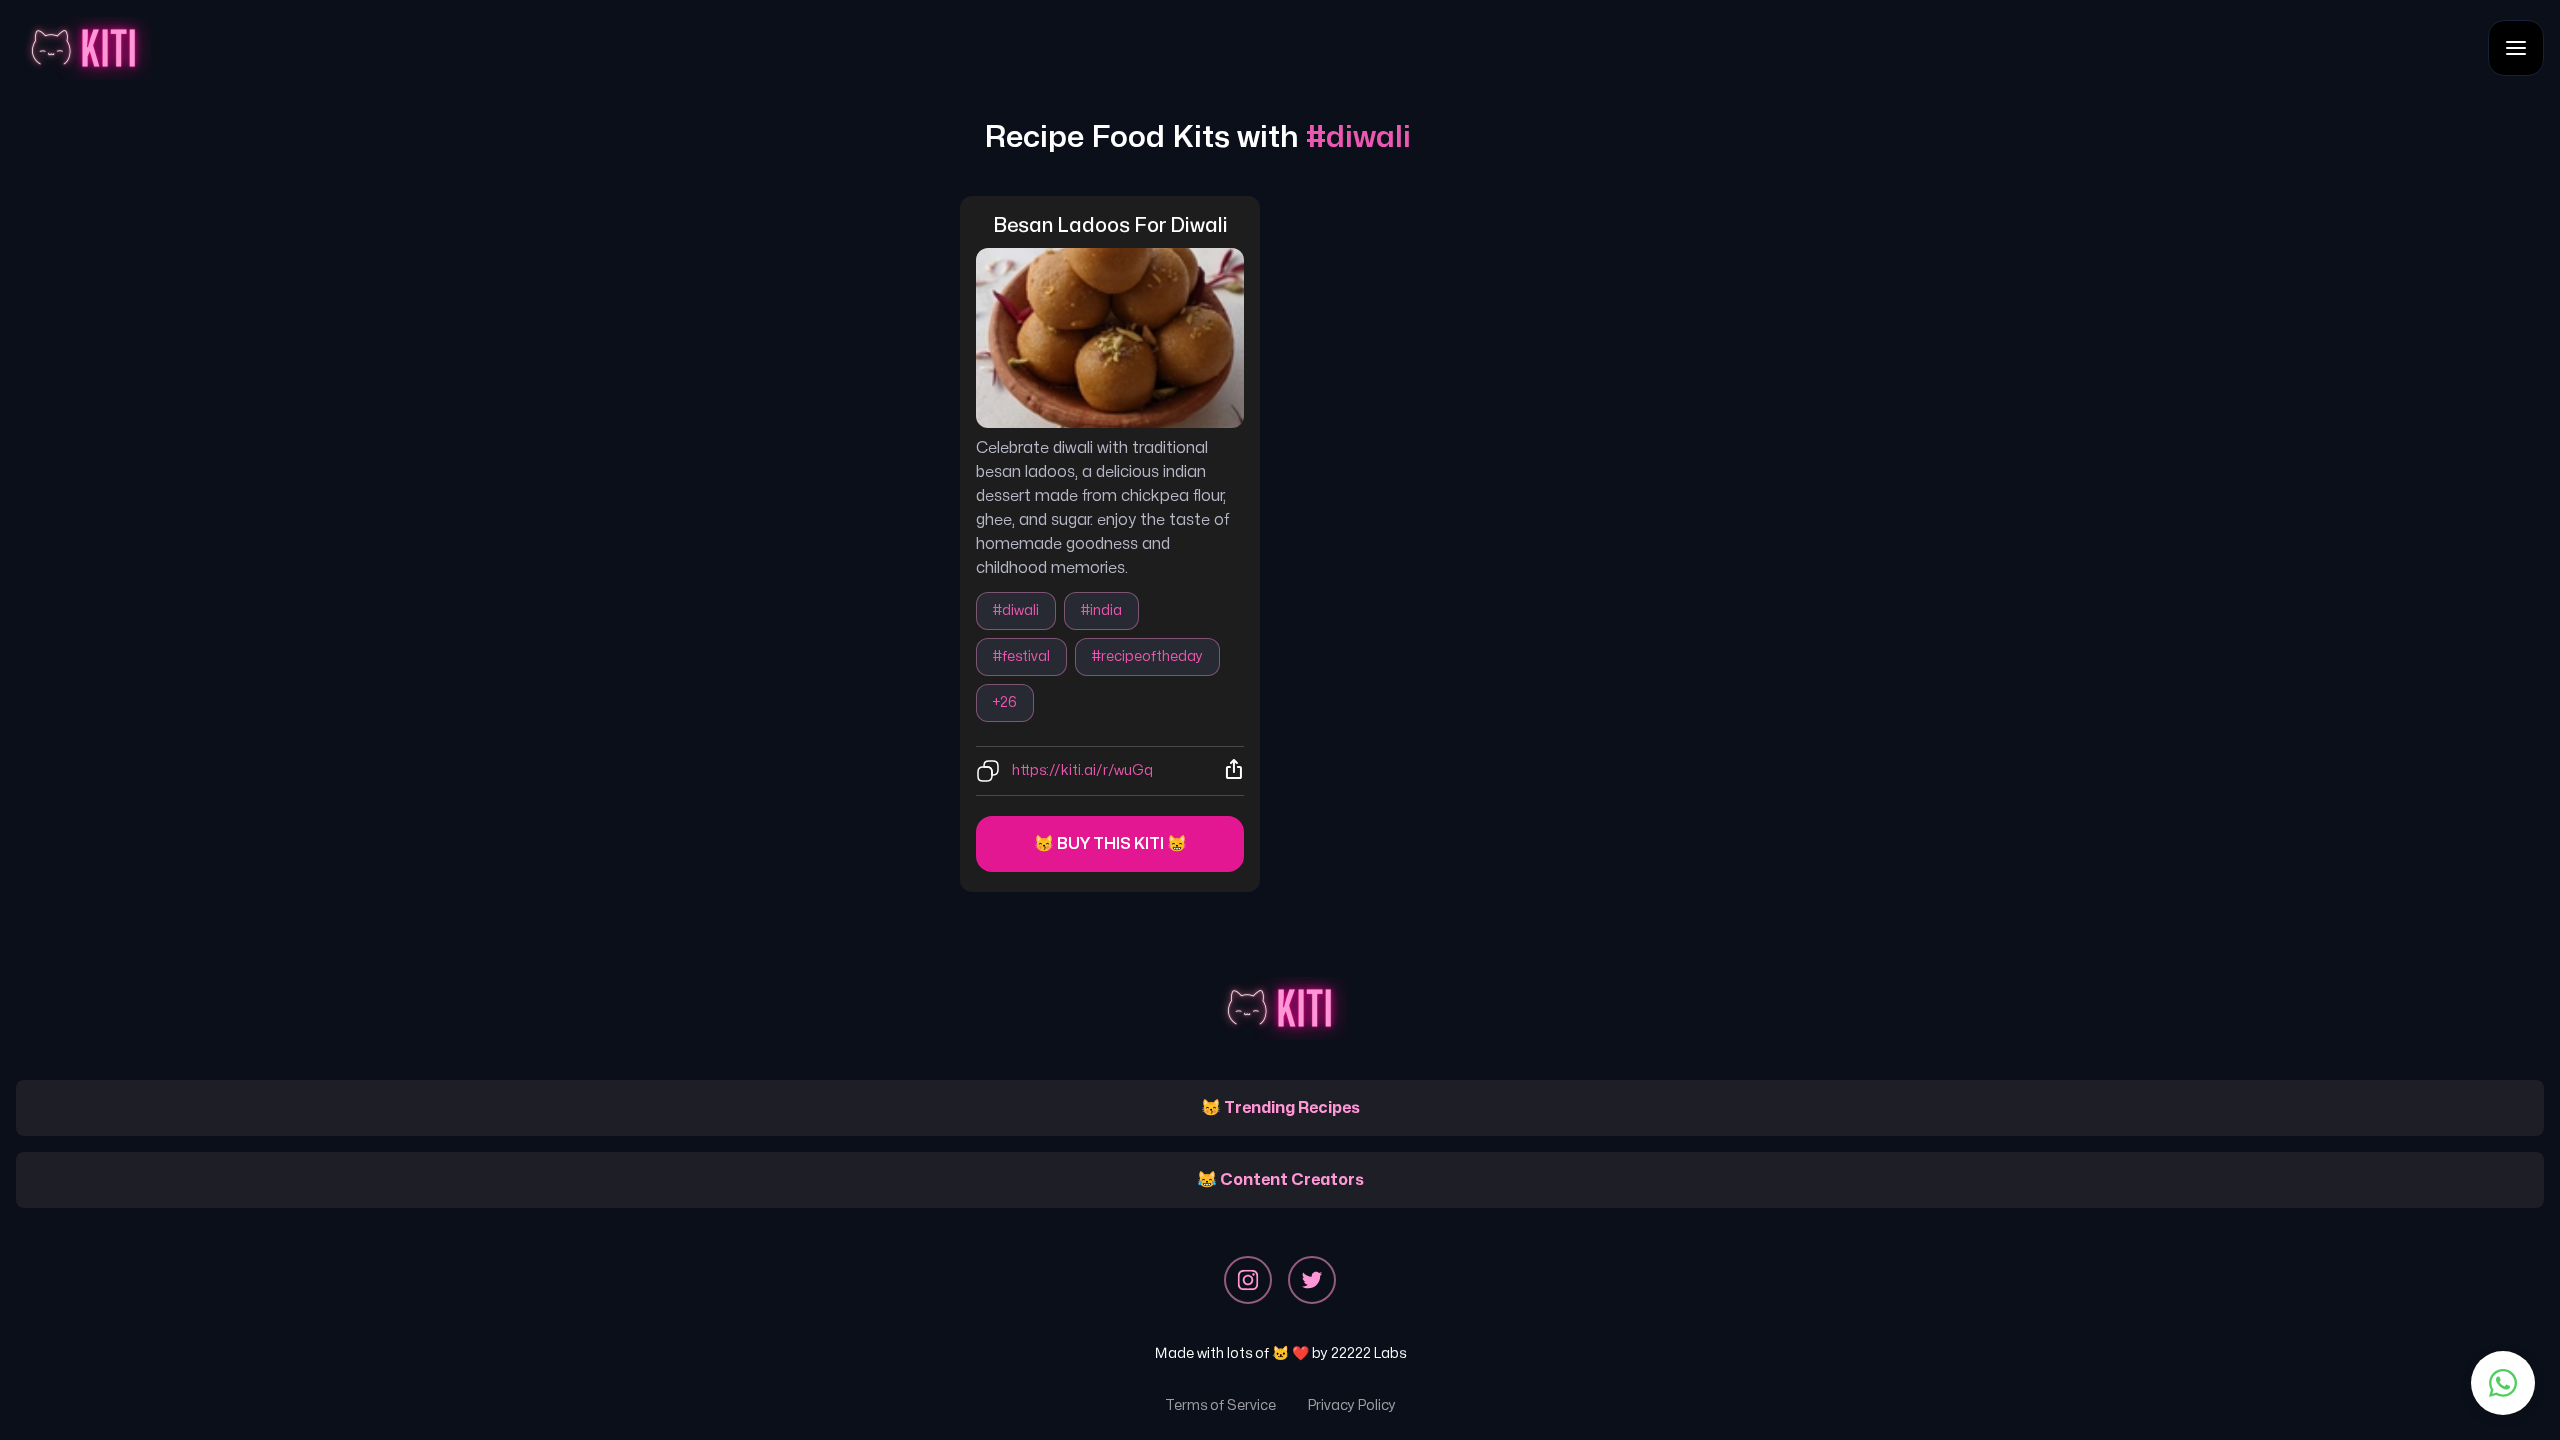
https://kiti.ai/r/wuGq (1082, 770)
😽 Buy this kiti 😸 (1110, 844)
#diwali (1016, 610)
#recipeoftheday (1147, 656)
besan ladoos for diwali (1110, 225)
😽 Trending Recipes (1280, 1108)
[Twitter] (1312, 1280)
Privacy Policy (1352, 1405)
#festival (1021, 656)
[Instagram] (1248, 1280)
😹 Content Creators (1280, 1180)
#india (1101, 610)
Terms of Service (1220, 1405)
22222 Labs (1368, 1353)
